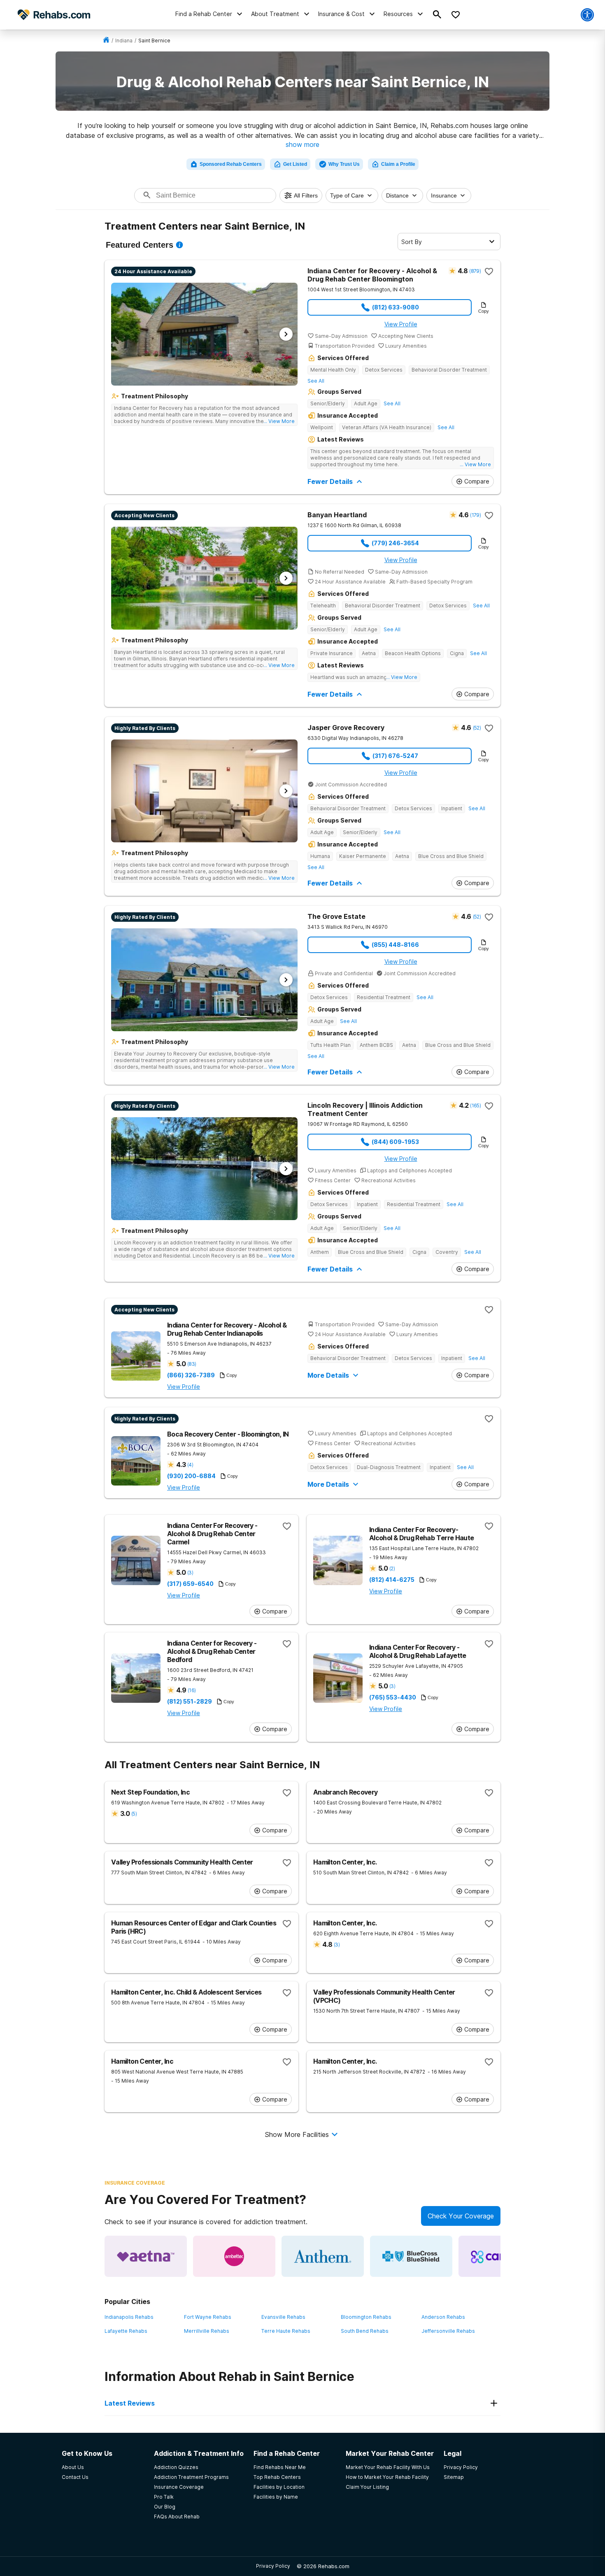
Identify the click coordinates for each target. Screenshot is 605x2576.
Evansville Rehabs (283, 2317)
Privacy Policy (273, 2566)
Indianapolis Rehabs (129, 2317)
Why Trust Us (344, 164)
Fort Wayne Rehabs (208, 2317)
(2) (392, 1568)
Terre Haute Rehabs (286, 2331)
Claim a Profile (398, 164)
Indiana (124, 41)
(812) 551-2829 (190, 1702)
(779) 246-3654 (395, 543)
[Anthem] (323, 2256)
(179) (475, 515)
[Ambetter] (234, 2256)
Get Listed (295, 164)
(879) (475, 271)
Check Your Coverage (461, 2216)
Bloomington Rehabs (366, 2317)
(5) (134, 1814)
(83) (192, 1364)
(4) (190, 1465)
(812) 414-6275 (392, 1580)
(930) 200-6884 (191, 1476)
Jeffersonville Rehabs (448, 2331)
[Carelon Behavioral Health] (500, 2256)
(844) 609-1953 (395, 1142)
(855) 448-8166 (395, 945)
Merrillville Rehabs (207, 2331)
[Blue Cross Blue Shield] (411, 2256)
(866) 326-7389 (191, 1375)
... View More (279, 421)
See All (316, 381)
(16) (192, 1690)
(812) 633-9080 (396, 307)
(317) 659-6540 (190, 1584)
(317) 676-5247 (395, 756)
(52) (477, 728)
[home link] (106, 41)
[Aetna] (146, 2256)
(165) (475, 1105)
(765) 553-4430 (393, 1697)
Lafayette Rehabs (126, 2331)
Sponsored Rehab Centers (231, 164)
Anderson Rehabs (443, 2317)
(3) (190, 1573)
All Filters (306, 195)
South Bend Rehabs (365, 2331)
